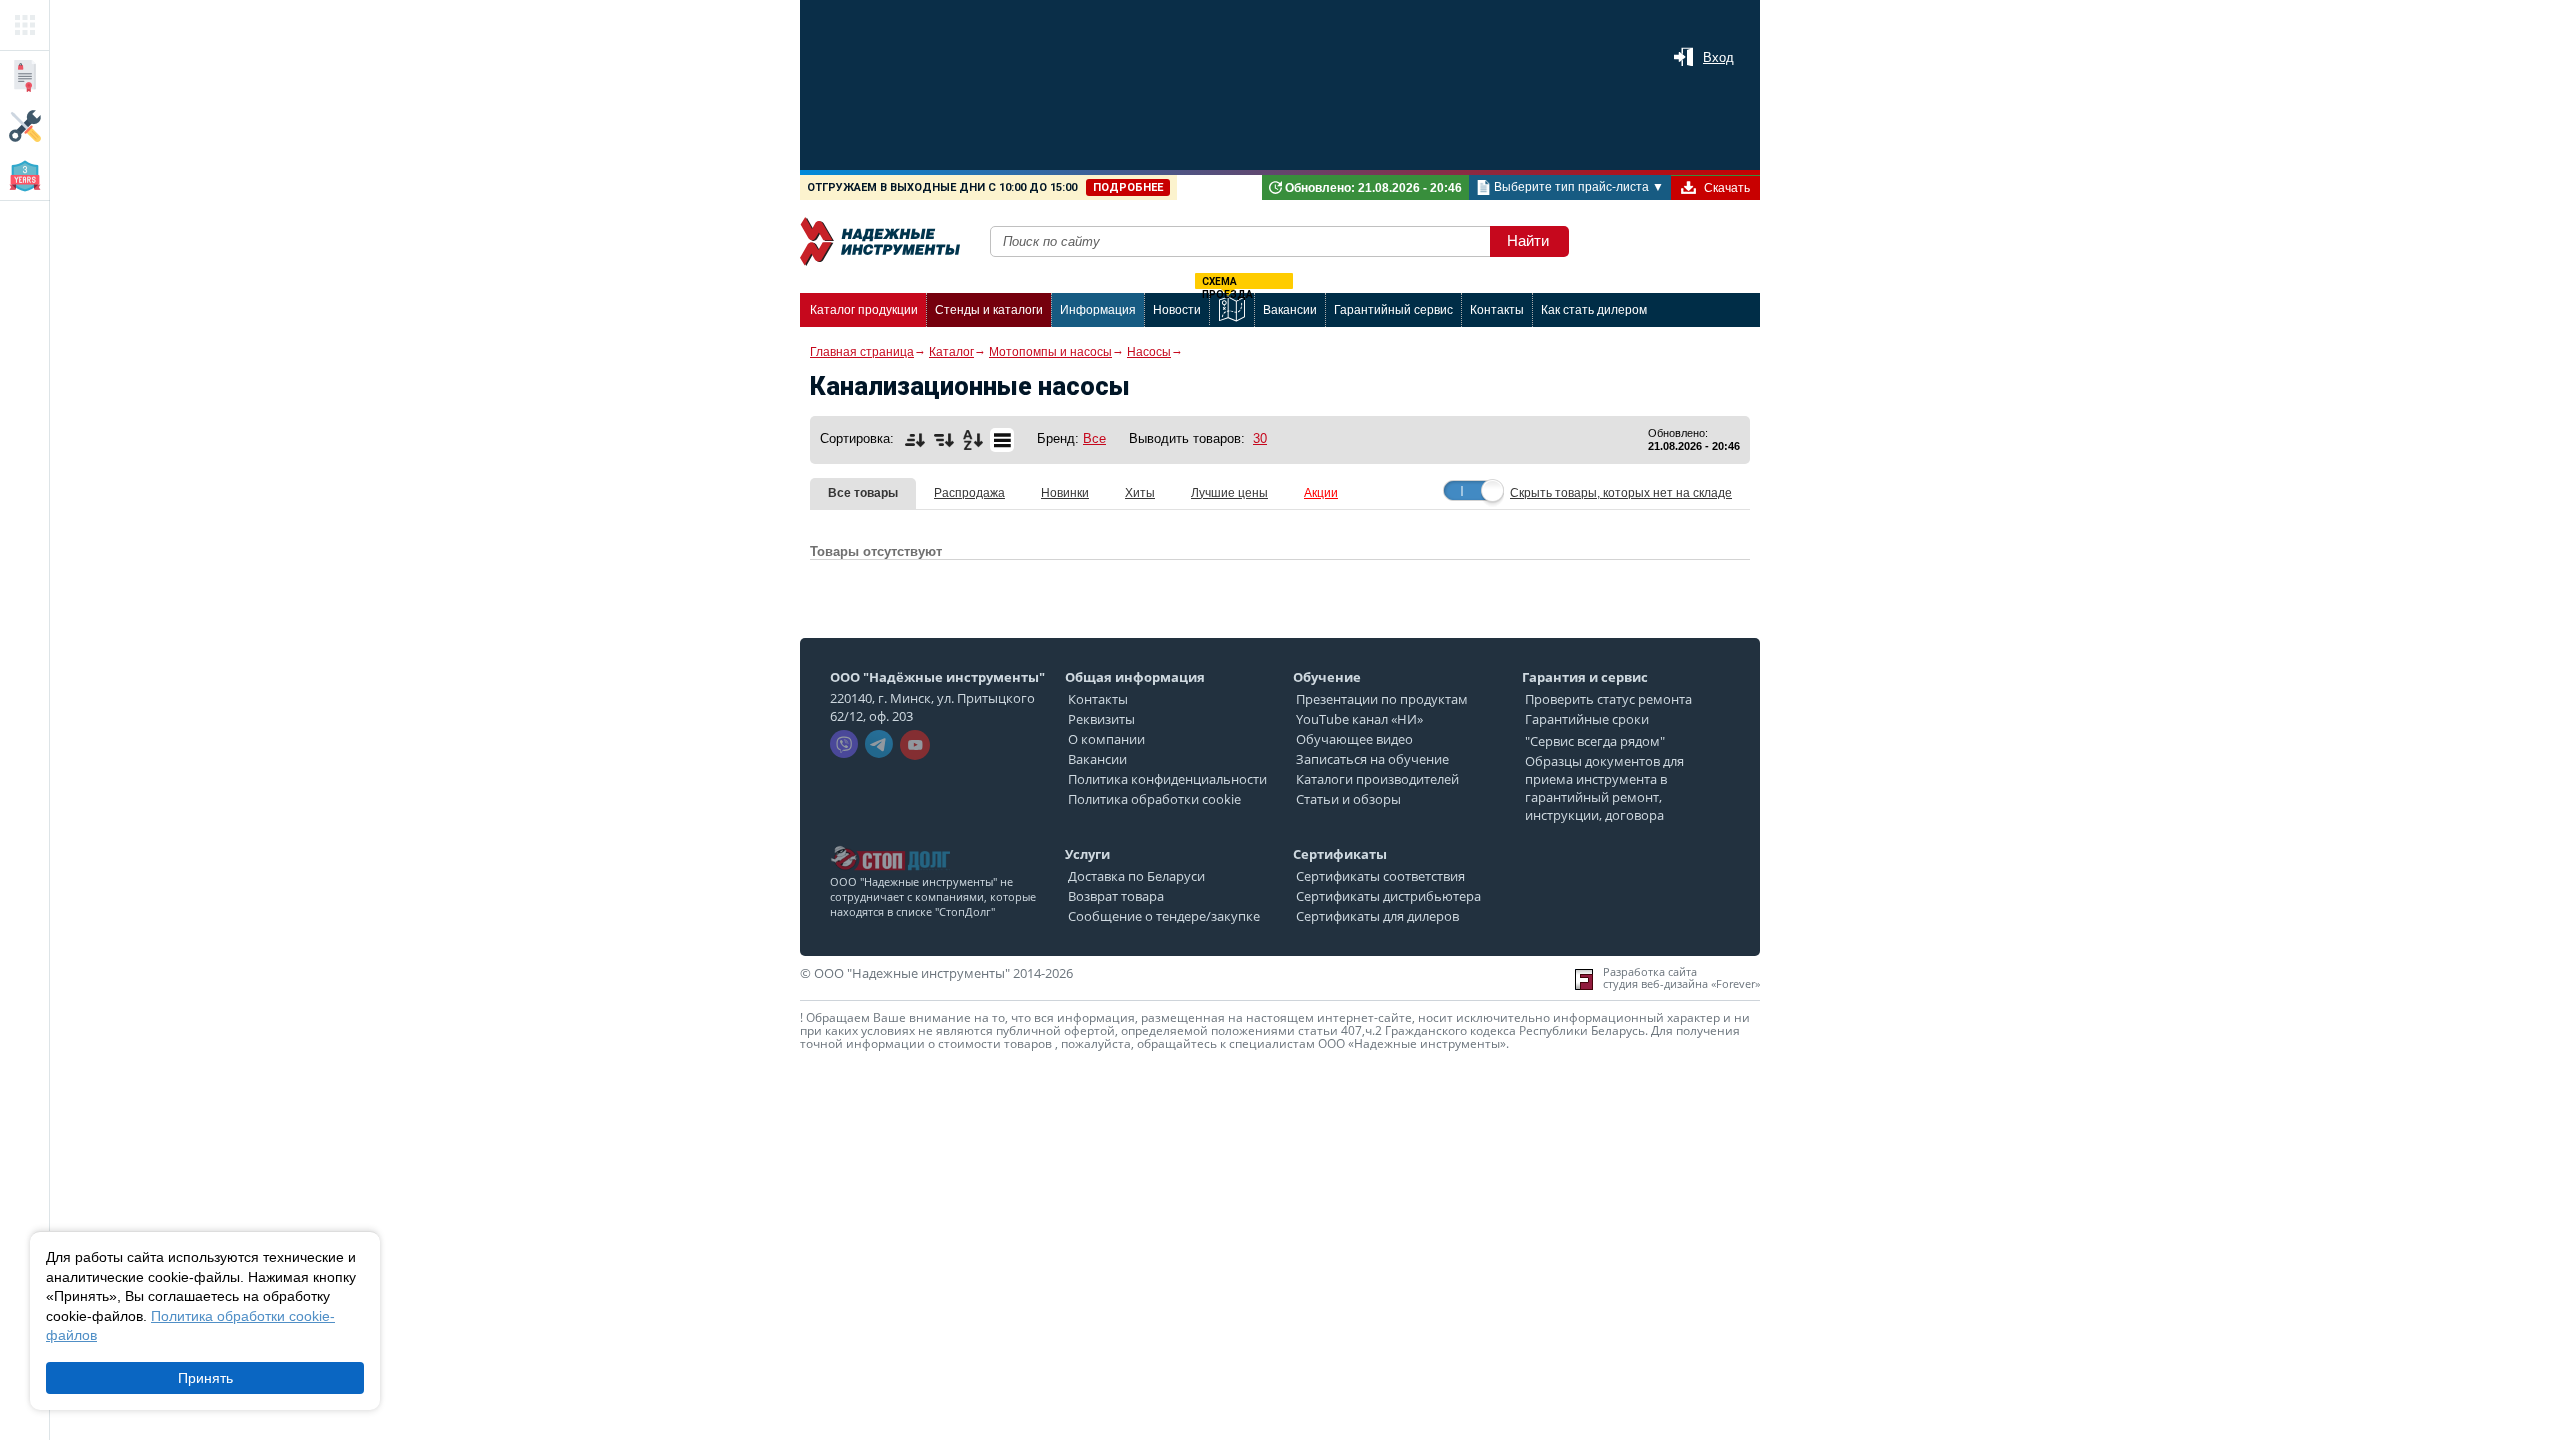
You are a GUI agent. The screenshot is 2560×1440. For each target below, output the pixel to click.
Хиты (1140, 493)
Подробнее (1128, 187)
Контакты (1098, 699)
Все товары (863, 493)
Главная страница (862, 352)
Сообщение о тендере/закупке (1164, 916)
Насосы (1149, 352)
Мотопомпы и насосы (1050, 352)
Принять (205, 1378)
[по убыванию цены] (944, 440)
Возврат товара (1116, 896)
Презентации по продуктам (1382, 699)
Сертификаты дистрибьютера (1388, 896)
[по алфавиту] (973, 440)
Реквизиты (1101, 719)
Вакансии (1097, 759)
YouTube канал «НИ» (1359, 719)
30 (1260, 438)
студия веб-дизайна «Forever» (1681, 984)
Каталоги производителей (1377, 779)
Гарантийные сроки (1587, 719)
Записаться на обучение (1372, 759)
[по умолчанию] (1002, 440)
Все (1094, 438)
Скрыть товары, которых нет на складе (1621, 493)
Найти (1528, 240)
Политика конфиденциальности (1167, 779)
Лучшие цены (1229, 493)
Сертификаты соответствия (1380, 876)
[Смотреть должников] (890, 840)
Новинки (1065, 493)
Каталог (951, 352)
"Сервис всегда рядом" (1595, 741)
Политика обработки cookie (1154, 799)
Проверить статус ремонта (1608, 699)
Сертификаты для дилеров (1377, 916)
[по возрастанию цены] (915, 440)
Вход (1718, 57)
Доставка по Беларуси (1136, 876)
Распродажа (969, 493)
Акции (1321, 493)
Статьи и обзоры (1348, 799)
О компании (1106, 739)
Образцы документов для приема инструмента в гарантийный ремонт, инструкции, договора (1604, 788)
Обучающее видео (1354, 739)
